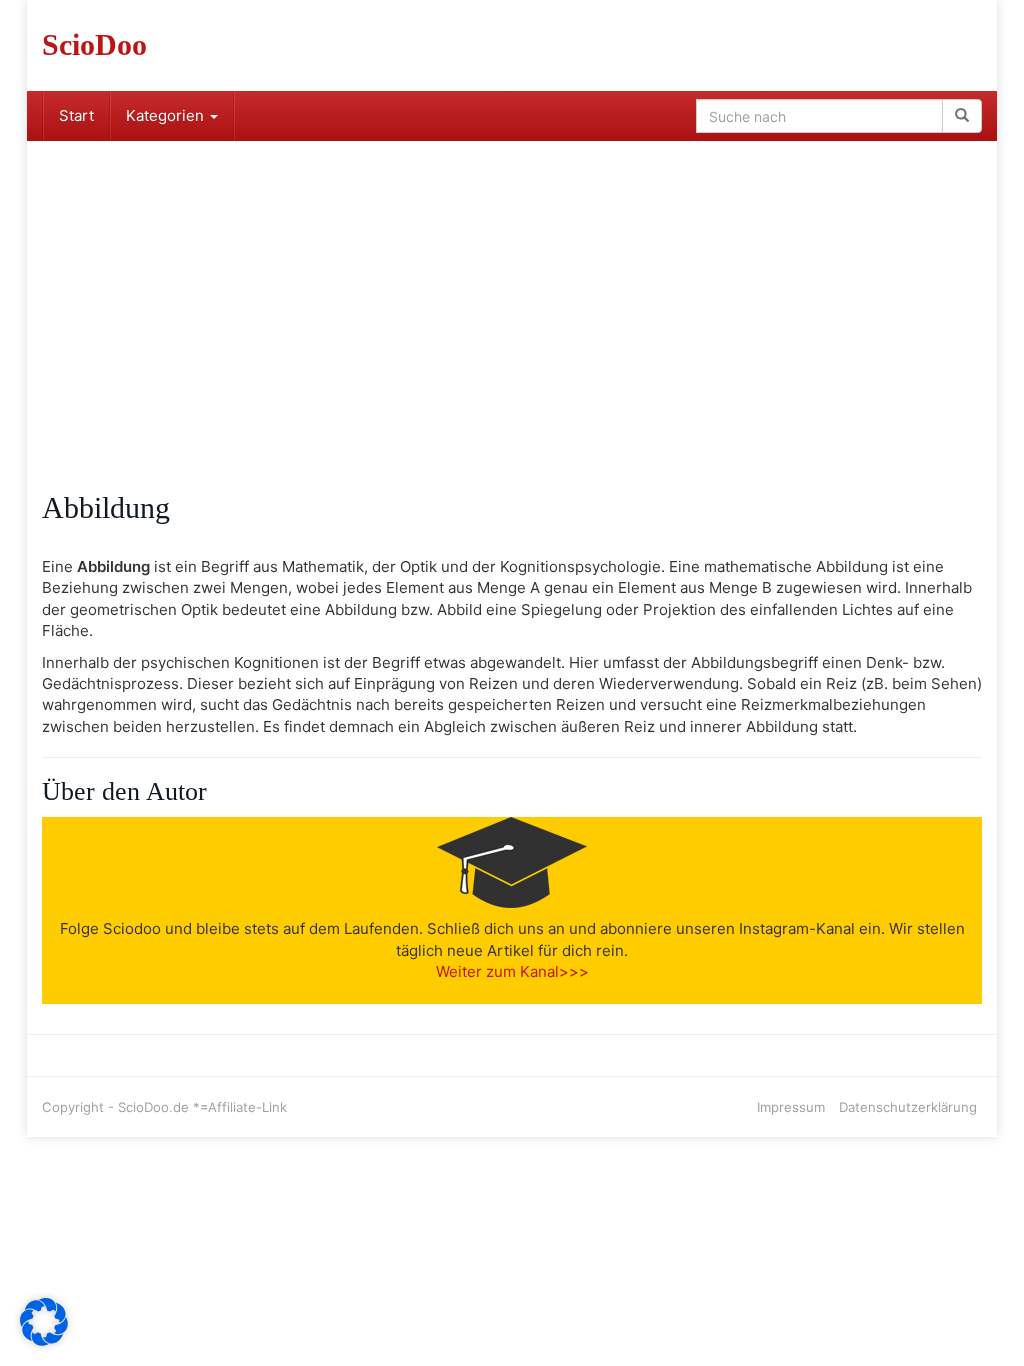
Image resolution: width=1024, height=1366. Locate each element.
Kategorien (167, 115)
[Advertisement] (512, 291)
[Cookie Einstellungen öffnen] (44, 1340)
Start (76, 115)
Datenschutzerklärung (908, 1107)
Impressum (791, 1107)
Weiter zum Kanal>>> (512, 971)
